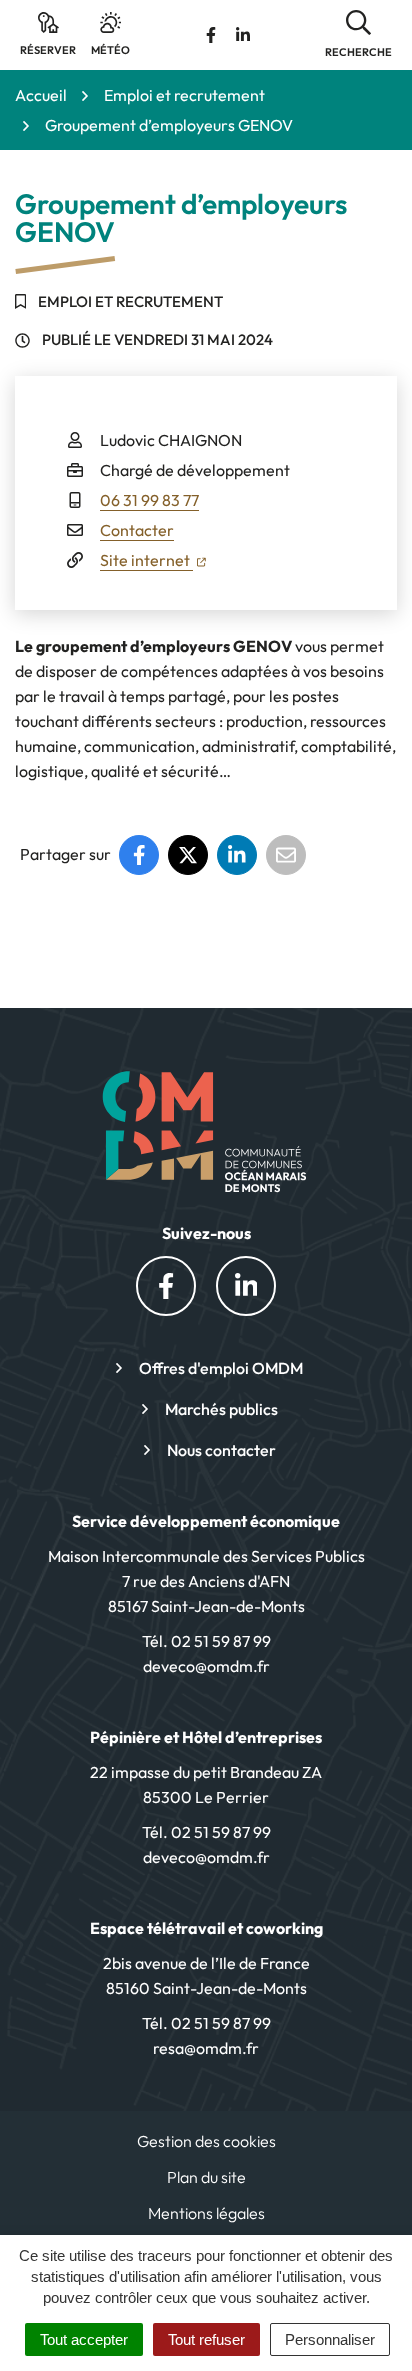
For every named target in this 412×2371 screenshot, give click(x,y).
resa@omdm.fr (206, 2048)
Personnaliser (330, 2339)
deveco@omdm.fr (206, 1666)
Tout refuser (206, 2339)
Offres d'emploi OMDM (221, 1368)
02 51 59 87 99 (221, 1641)
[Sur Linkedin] (237, 855)
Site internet (153, 560)
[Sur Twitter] (188, 855)
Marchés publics (221, 1409)
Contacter (137, 530)
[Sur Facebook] (139, 855)
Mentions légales (206, 2213)
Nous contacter (221, 1450)
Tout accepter (84, 2339)
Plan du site (206, 2177)
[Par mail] (286, 855)
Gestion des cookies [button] (206, 2141)
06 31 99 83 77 (149, 500)
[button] (358, 34)
